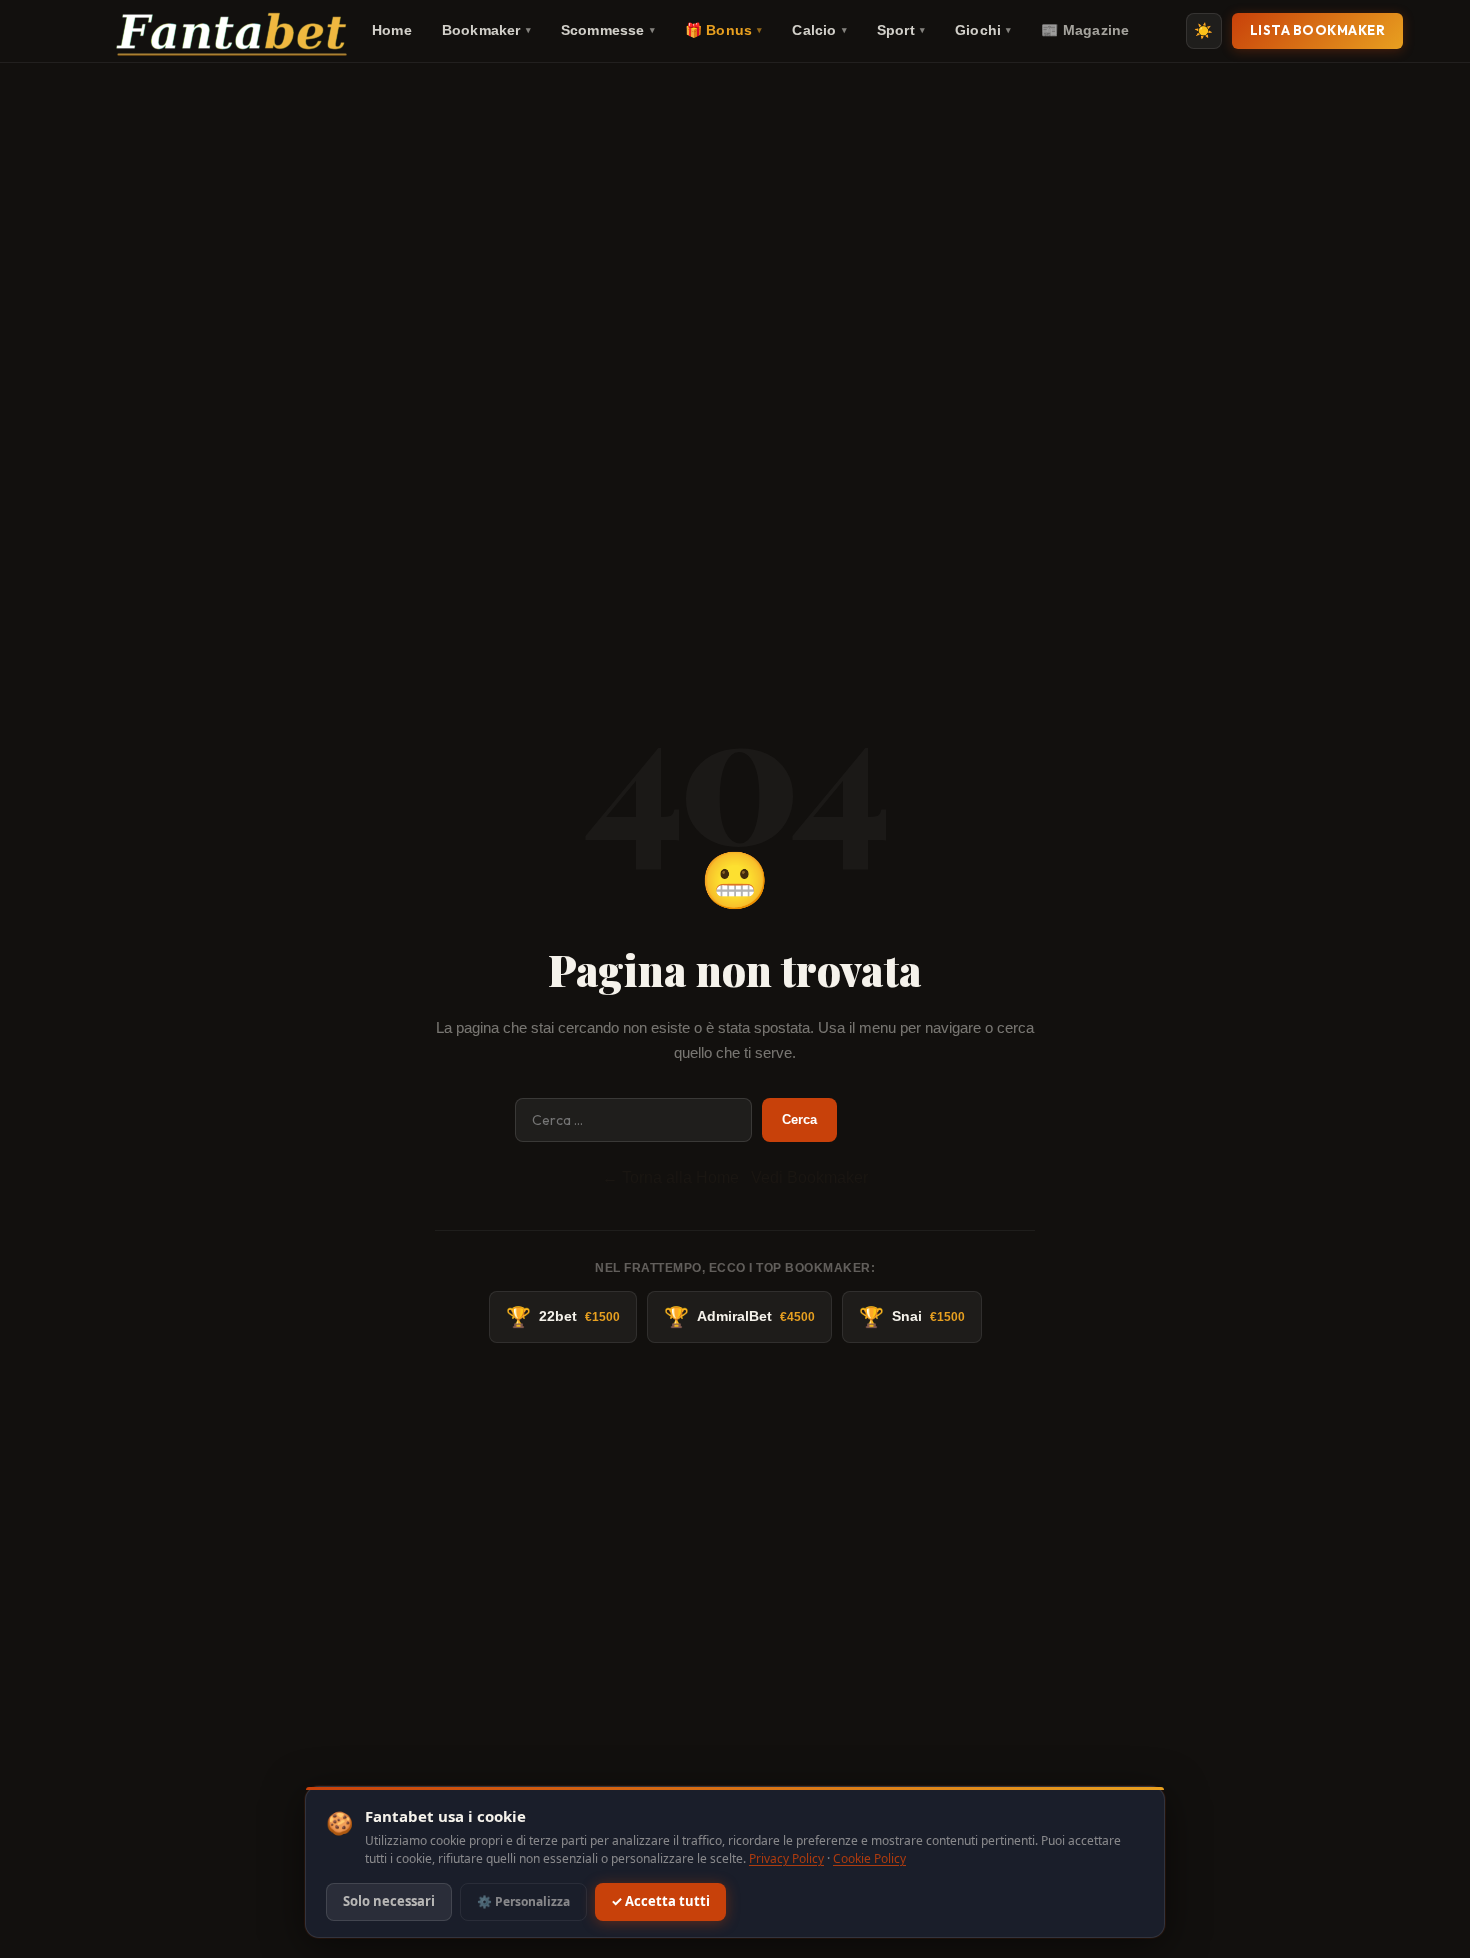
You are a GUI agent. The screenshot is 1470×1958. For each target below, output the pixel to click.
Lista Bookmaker (1318, 30)
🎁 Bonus (724, 30)
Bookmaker (486, 30)
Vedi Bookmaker (809, 1177)
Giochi (983, 30)
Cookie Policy (869, 1858)
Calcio (819, 30)
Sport (901, 30)
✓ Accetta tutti (660, 1902)
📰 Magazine (1085, 30)
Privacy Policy (786, 1858)
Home (392, 30)
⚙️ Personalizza (523, 1901)
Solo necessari (389, 1902)
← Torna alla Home (670, 1177)
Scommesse (608, 30)
